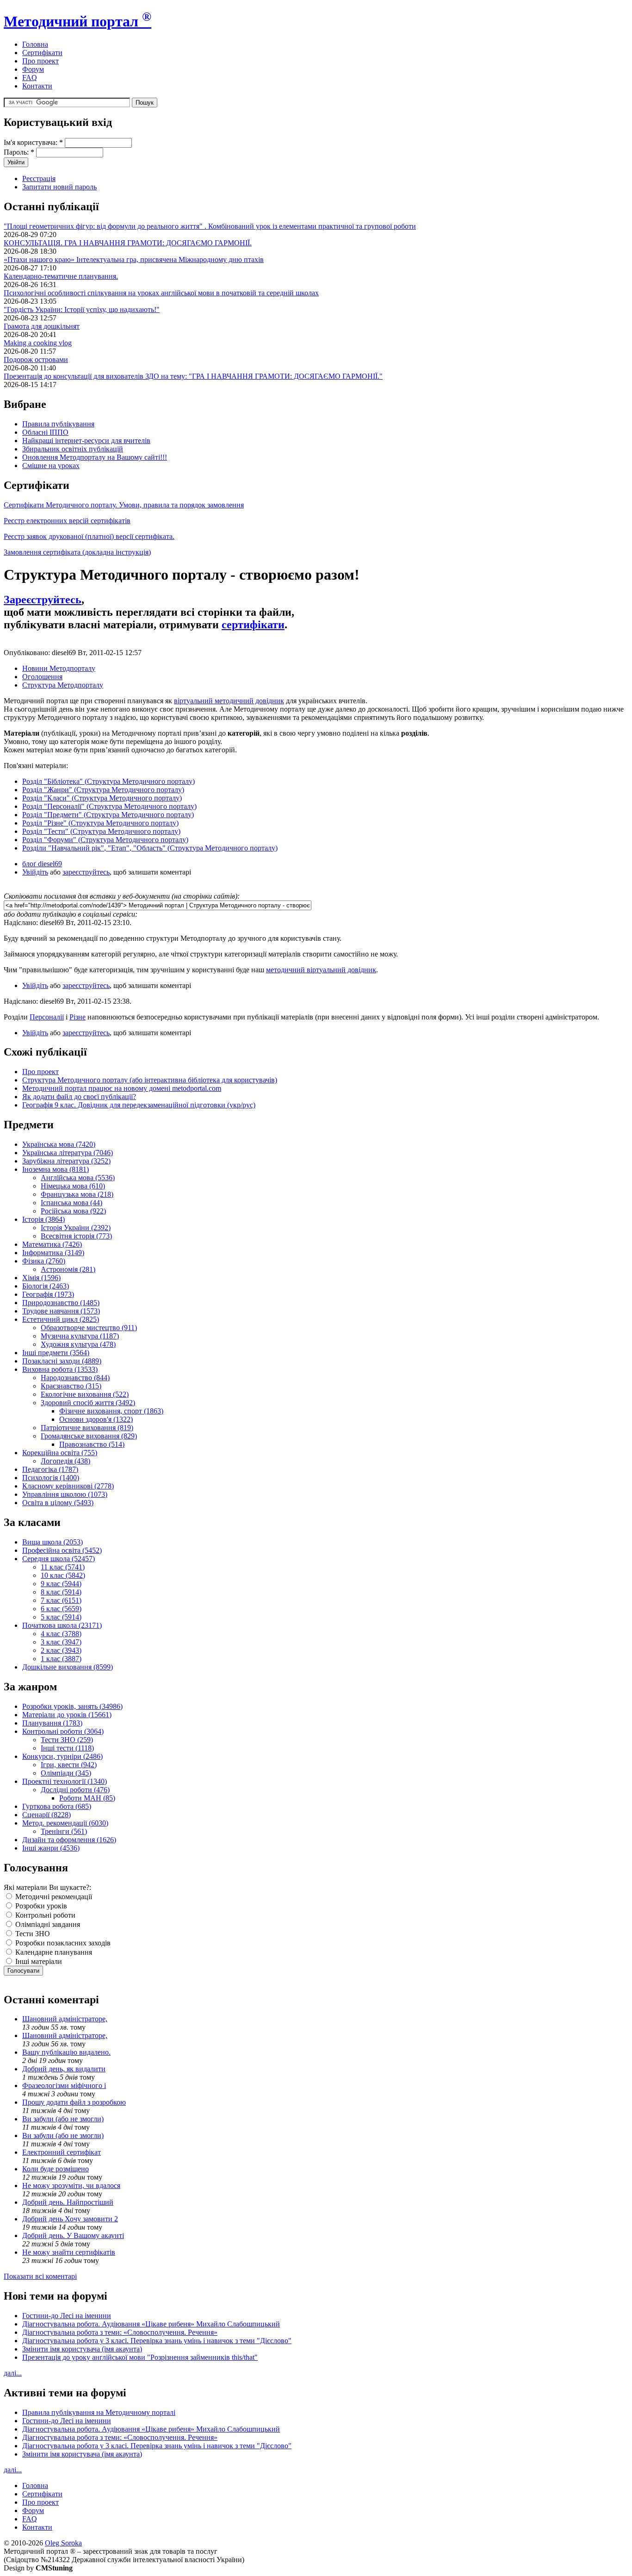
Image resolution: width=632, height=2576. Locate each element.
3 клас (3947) (61, 1642)
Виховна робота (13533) (60, 1369)
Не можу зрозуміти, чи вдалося (71, 2185)
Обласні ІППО (45, 432)
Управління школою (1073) (65, 1494)
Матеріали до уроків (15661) (67, 1715)
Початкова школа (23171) (62, 1625)
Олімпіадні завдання (47, 1924)
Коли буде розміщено (56, 2169)
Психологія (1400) (51, 1478)
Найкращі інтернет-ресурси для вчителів (86, 441)
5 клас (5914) (61, 1617)
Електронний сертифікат (62, 2152)
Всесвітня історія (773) (76, 1236)
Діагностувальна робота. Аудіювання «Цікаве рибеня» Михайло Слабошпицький (151, 2324)
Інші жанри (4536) (51, 1848)
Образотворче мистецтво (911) (89, 1328)
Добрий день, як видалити (64, 2069)
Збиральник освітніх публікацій (73, 449)
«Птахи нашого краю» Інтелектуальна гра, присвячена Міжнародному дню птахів (134, 259)
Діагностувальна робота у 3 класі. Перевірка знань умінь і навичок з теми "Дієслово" (157, 2341)
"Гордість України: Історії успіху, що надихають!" (82, 309)
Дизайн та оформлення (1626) (69, 1840)
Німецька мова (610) (73, 1186)
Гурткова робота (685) (57, 1806)
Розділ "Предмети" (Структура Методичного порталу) (108, 815)
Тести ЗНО (32, 1934)
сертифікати (253, 625)
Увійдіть (35, 872)
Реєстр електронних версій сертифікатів (67, 521)
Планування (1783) (52, 1723)
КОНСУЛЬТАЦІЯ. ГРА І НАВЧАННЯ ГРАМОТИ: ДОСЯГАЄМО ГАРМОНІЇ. (128, 243)
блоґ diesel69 (42, 864)
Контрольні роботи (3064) (63, 1731)
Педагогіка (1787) (50, 1469)
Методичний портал (77, 21)
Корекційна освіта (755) (60, 1453)
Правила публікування (58, 424)
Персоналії (47, 1017)
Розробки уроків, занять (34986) (72, 1706)
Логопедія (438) (65, 1461)
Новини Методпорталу (59, 668)
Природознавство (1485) (61, 1303)
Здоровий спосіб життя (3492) (88, 1403)
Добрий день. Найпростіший (68, 2202)
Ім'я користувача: (33, 142)
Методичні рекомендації (53, 1897)
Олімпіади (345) (66, 1773)
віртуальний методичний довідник (229, 701)
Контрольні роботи (44, 1915)
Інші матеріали (38, 1961)
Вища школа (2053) (53, 1542)
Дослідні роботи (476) (75, 1790)
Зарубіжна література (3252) (66, 1161)
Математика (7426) (52, 1244)
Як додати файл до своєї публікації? (79, 1097)
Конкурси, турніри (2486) (62, 1756)
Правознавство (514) (92, 1444)
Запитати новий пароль (59, 187)
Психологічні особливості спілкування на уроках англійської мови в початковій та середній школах (161, 293)
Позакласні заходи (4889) (62, 1361)
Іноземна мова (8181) (56, 1169)
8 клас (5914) (61, 1592)
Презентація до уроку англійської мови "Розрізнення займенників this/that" (140, 2357)
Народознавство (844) (75, 1378)
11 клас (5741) (63, 1567)
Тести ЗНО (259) (67, 1740)
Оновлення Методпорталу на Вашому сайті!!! (95, 457)
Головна (35, 44)
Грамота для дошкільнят (42, 326)
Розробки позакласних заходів (62, 1943)
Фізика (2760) (44, 1261)
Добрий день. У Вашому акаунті (73, 2235)
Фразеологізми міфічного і (64, 2085)
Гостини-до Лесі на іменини (67, 2316)
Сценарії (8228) (46, 1815)
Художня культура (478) (78, 1344)
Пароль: (19, 152)
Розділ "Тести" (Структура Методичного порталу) (101, 831)
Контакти (37, 86)
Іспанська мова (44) (71, 1203)
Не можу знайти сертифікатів (69, 2252)
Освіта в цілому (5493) (58, 1503)
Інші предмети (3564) (56, 1353)
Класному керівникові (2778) (68, 1486)
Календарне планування (53, 1952)
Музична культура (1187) (80, 1336)
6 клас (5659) (61, 1609)
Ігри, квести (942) (69, 1765)
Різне (77, 1017)
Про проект (40, 61)
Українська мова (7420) (59, 1144)
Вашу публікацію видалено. (66, 2052)
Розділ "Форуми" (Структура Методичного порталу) (105, 840)
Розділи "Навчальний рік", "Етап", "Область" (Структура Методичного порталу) (150, 848)
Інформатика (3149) (53, 1253)
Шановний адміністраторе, (65, 2019)
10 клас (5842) (63, 1575)
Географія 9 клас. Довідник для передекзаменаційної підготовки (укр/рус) (139, 1105)
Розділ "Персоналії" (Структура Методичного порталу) (109, 806)
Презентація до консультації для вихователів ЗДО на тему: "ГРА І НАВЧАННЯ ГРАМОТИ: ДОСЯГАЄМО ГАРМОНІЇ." (193, 376)
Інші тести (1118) (67, 1748)
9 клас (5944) (61, 1584)
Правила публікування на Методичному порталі (99, 2412)
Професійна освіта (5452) (62, 1550)
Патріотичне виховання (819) (87, 1428)
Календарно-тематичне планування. (61, 276)
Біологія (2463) (46, 1286)
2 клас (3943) (61, 1650)
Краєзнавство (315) (71, 1386)
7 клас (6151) (61, 1600)
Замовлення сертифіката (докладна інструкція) (77, 552)
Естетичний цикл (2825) (61, 1319)
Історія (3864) (43, 1219)
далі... (13, 2373)
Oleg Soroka (63, 2543)
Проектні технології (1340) (65, 1781)
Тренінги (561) (64, 1831)
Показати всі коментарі (40, 2276)
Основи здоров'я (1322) (96, 1419)
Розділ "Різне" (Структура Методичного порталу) (100, 823)
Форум (33, 69)
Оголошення (42, 677)
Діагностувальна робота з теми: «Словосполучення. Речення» (120, 2332)
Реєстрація (39, 178)
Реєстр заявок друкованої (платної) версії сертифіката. (89, 536)
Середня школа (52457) (59, 1559)
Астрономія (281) (68, 1269)
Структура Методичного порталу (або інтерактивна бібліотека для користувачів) (150, 1080)
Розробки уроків (40, 1906)
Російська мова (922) (73, 1211)
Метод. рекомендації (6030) (65, 1823)
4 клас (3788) (61, 1634)
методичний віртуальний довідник (321, 970)
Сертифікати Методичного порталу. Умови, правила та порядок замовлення (124, 505)
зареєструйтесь (86, 872)
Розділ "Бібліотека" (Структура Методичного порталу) (108, 781)
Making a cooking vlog (38, 343)
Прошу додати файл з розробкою (74, 2102)
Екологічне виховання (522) (85, 1394)
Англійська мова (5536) (78, 1178)
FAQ (30, 78)
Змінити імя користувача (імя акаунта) (82, 2349)
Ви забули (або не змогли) (63, 2119)
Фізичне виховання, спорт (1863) (111, 1411)
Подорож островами (36, 360)
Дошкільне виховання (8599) (68, 1667)
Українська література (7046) (68, 1153)
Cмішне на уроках (51, 466)
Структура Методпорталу (63, 685)
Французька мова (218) (77, 1194)
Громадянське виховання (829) (89, 1436)
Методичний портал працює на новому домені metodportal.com (122, 1088)
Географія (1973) (48, 1294)
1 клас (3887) (61, 1659)
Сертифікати (42, 53)
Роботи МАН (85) (87, 1798)
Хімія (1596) (41, 1278)
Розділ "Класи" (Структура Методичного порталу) (102, 798)
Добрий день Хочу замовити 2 (70, 2219)
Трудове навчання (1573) (61, 1311)
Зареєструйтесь (43, 600)
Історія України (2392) (76, 1228)
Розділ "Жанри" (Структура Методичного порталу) (103, 790)
